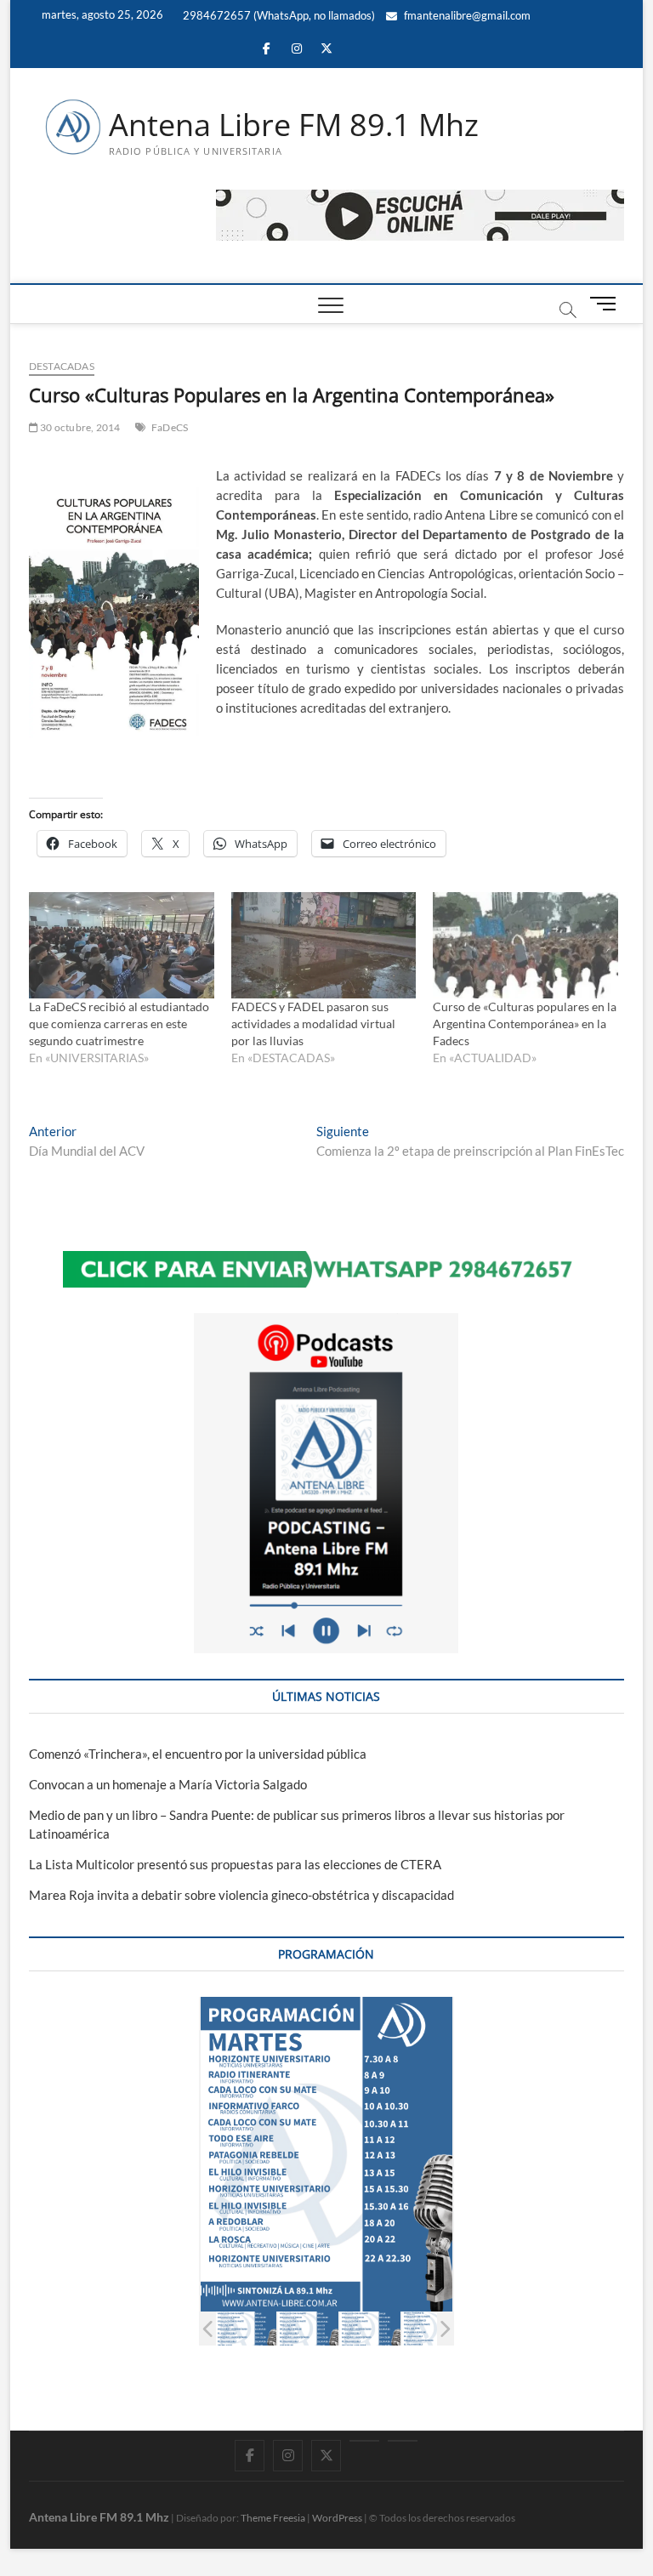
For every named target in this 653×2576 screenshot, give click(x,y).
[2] (305, 2329)
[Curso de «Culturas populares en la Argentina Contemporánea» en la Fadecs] (525, 945)
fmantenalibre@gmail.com (466, 15)
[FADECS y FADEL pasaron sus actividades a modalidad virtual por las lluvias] (324, 945)
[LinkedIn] (364, 2441)
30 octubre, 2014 (79, 427)
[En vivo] (403, 2441)
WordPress (337, 2518)
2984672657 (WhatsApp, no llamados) (278, 15)
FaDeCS (170, 427)
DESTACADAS (62, 366)
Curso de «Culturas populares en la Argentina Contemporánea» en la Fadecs (525, 1024)
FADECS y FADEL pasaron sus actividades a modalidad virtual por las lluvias (313, 1024)
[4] (429, 2329)
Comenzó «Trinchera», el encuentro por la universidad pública (198, 1754)
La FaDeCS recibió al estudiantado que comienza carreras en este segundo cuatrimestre (119, 1024)
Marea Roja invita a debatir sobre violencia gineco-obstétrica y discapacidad (241, 1895)
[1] (243, 2329)
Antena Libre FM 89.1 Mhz (294, 125)
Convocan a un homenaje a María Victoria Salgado (168, 1784)
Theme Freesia (273, 2518)
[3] (367, 2329)
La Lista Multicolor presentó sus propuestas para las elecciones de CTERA (235, 1864)
